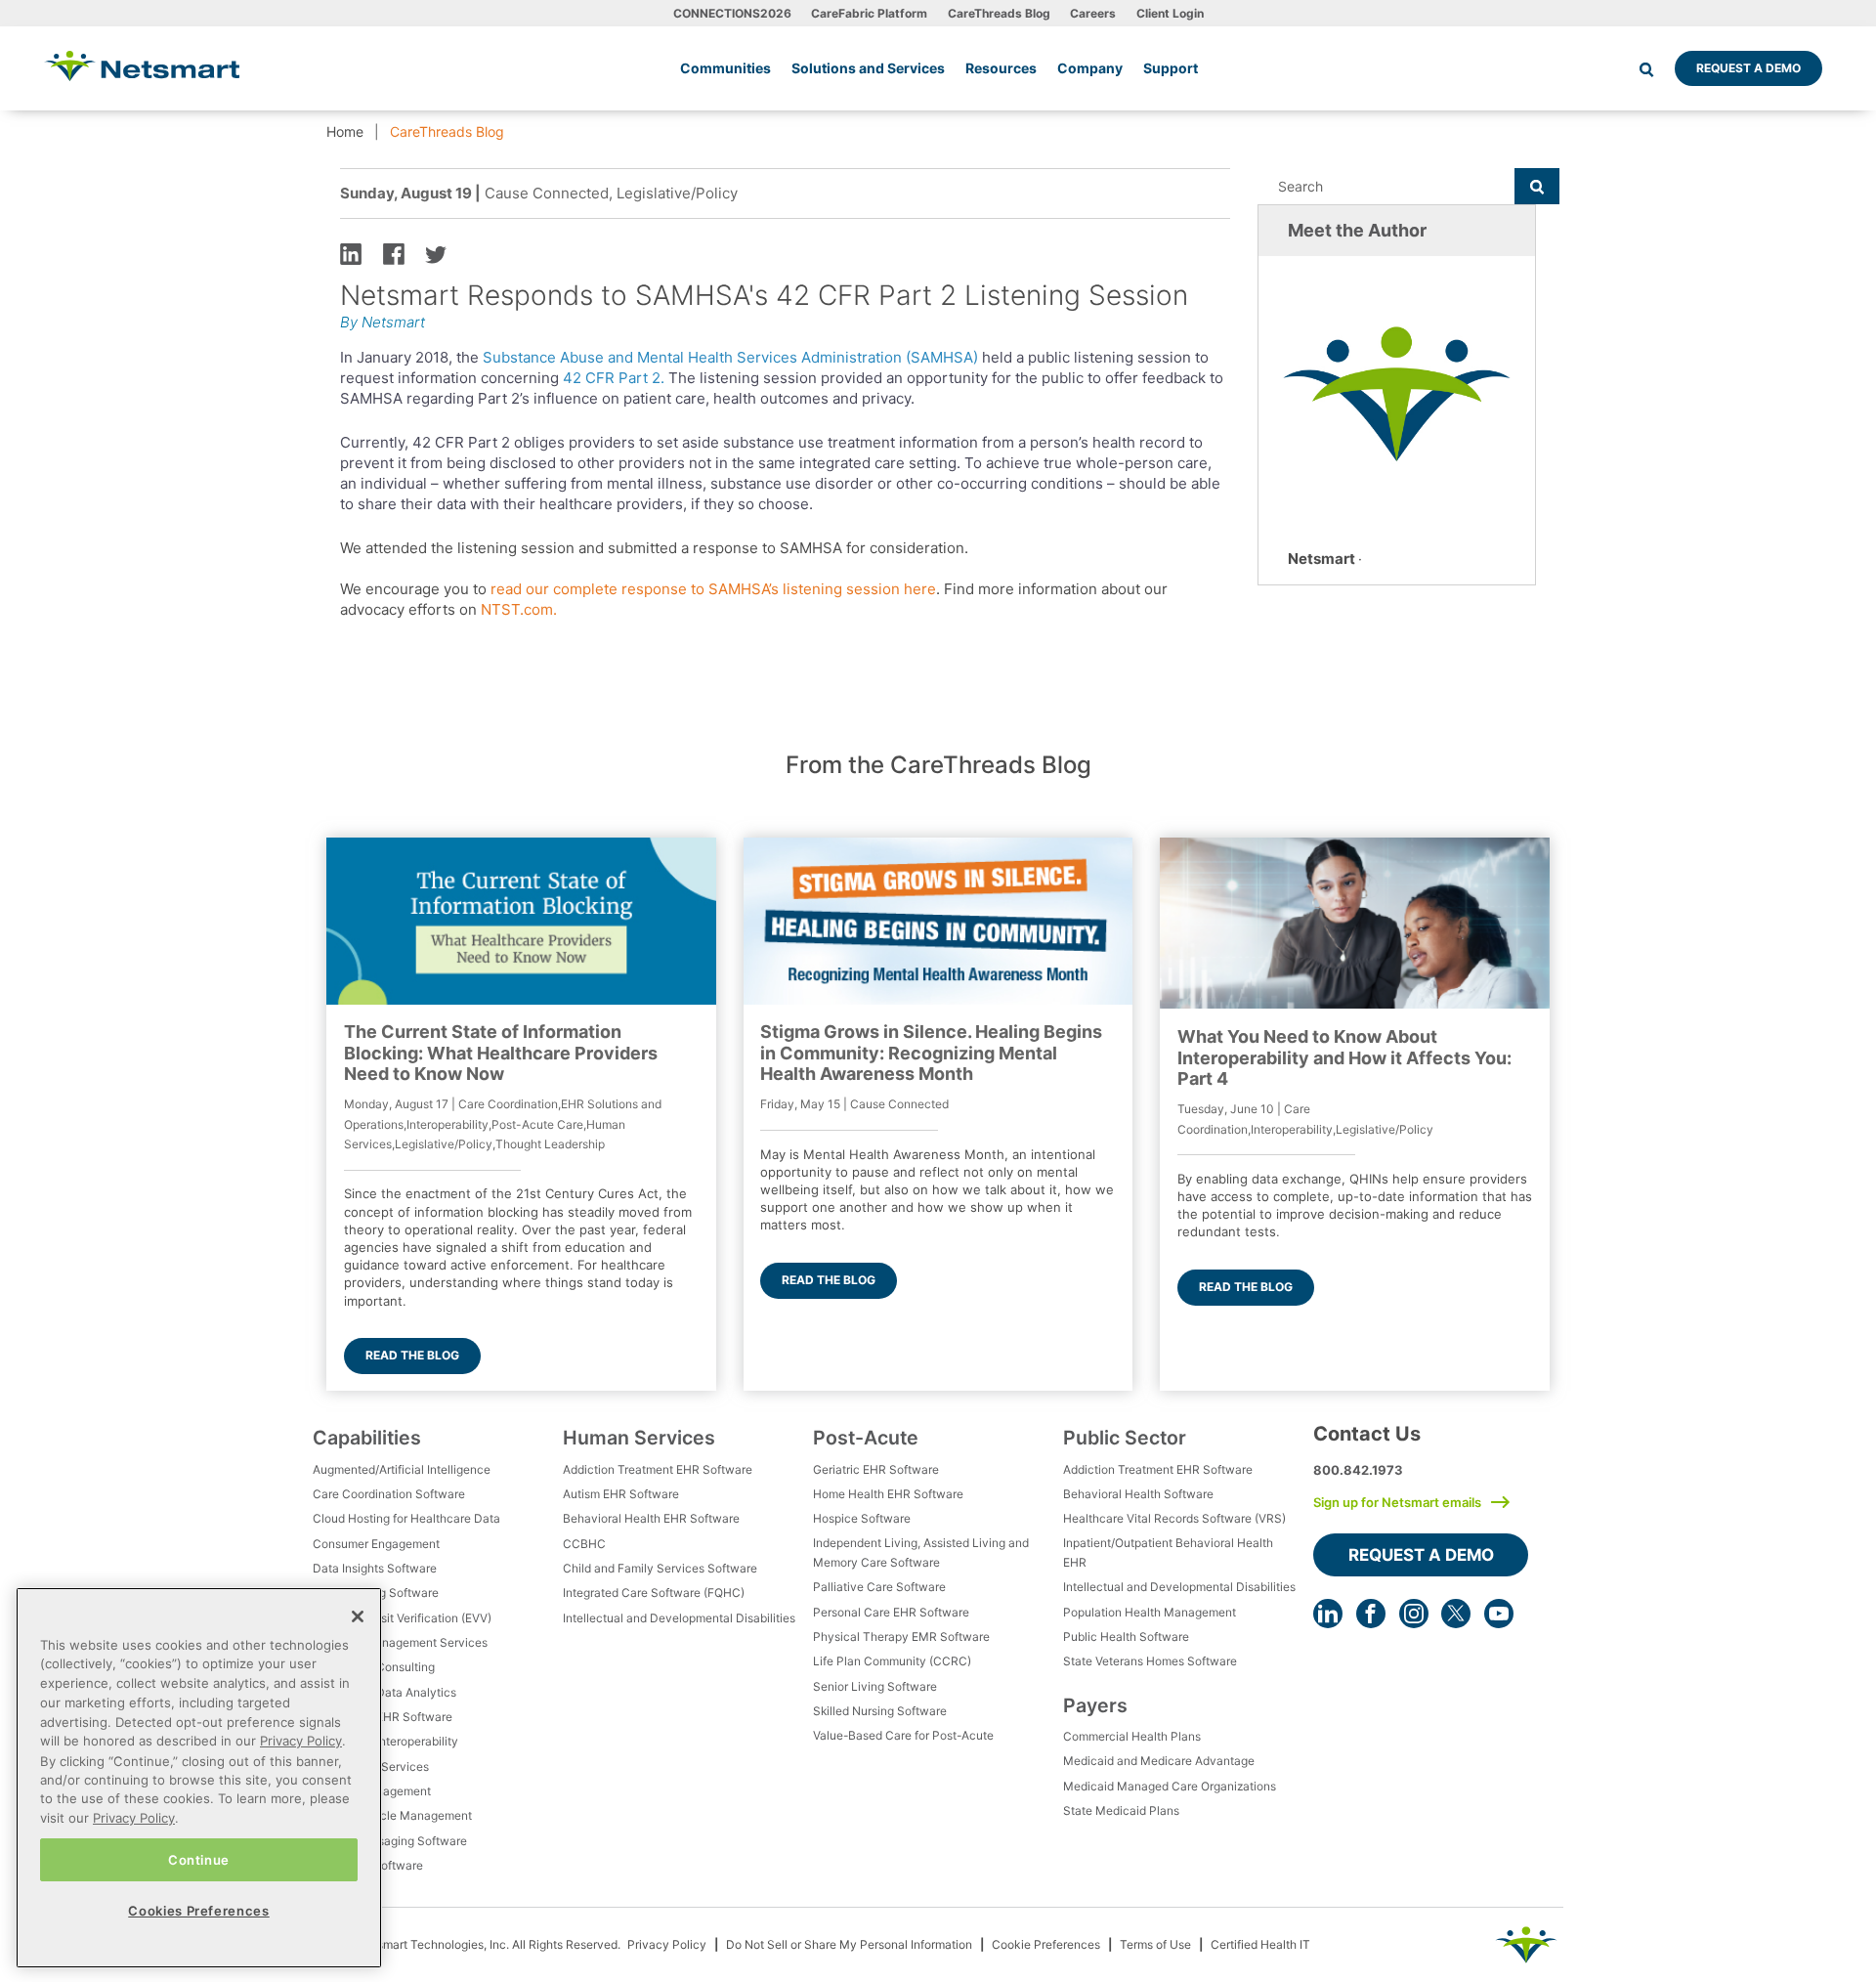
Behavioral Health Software (1138, 1494)
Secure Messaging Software (390, 1841)
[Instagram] (1414, 1614)
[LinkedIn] (1328, 1614)
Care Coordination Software (389, 1494)
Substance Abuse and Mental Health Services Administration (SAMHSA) (730, 357)
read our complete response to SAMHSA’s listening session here (713, 589)
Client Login (1170, 13)
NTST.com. (519, 609)
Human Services (639, 1438)
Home (345, 131)
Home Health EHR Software (888, 1494)
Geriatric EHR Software (876, 1469)
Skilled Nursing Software (880, 1711)
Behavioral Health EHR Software (651, 1518)
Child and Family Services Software (660, 1568)
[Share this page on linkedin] (351, 253)
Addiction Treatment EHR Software (658, 1469)
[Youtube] (1499, 1614)
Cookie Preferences (1046, 1944)
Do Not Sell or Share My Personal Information (849, 1944)
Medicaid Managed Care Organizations (1170, 1786)
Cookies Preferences (198, 1910)
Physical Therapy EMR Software (901, 1637)
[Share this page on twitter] (436, 253)
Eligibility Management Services (400, 1642)
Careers (1093, 13)
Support (1171, 68)
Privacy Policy (667, 1944)
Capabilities (367, 1438)
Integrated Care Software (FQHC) (654, 1593)
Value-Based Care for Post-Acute (903, 1735)
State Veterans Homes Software (1150, 1661)
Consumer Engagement (376, 1544)
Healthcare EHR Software (383, 1717)
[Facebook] (1371, 1614)
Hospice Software (862, 1518)
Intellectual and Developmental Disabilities (679, 1618)
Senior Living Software (875, 1686)
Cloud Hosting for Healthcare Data (406, 1518)
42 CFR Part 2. (614, 378)
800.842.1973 (1358, 1470)
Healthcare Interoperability (385, 1741)
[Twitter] (1456, 1614)
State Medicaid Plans (1121, 1810)
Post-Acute (866, 1438)
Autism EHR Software (621, 1494)
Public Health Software (1126, 1637)
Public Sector (1125, 1438)
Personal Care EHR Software (891, 1612)
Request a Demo (1748, 68)
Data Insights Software (375, 1568)
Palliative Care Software (879, 1587)
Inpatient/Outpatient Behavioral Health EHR (1168, 1552)
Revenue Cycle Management (392, 1815)
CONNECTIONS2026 (732, 13)
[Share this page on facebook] (394, 253)
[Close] (358, 1616)
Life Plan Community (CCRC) (892, 1661)
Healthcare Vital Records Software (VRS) (1174, 1518)
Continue (199, 1859)
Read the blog (412, 1355)
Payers (1095, 1705)
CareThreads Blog (999, 13)
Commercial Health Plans (1132, 1736)
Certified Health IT (1260, 1944)
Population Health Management (1150, 1612)
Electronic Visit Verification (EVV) (402, 1618)
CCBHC (584, 1544)
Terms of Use (1155, 1944)
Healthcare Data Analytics (384, 1692)
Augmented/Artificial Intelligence (402, 1469)
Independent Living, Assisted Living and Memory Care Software (921, 1552)
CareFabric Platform (869, 13)
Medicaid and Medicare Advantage (1159, 1761)
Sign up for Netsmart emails (1397, 1502)
